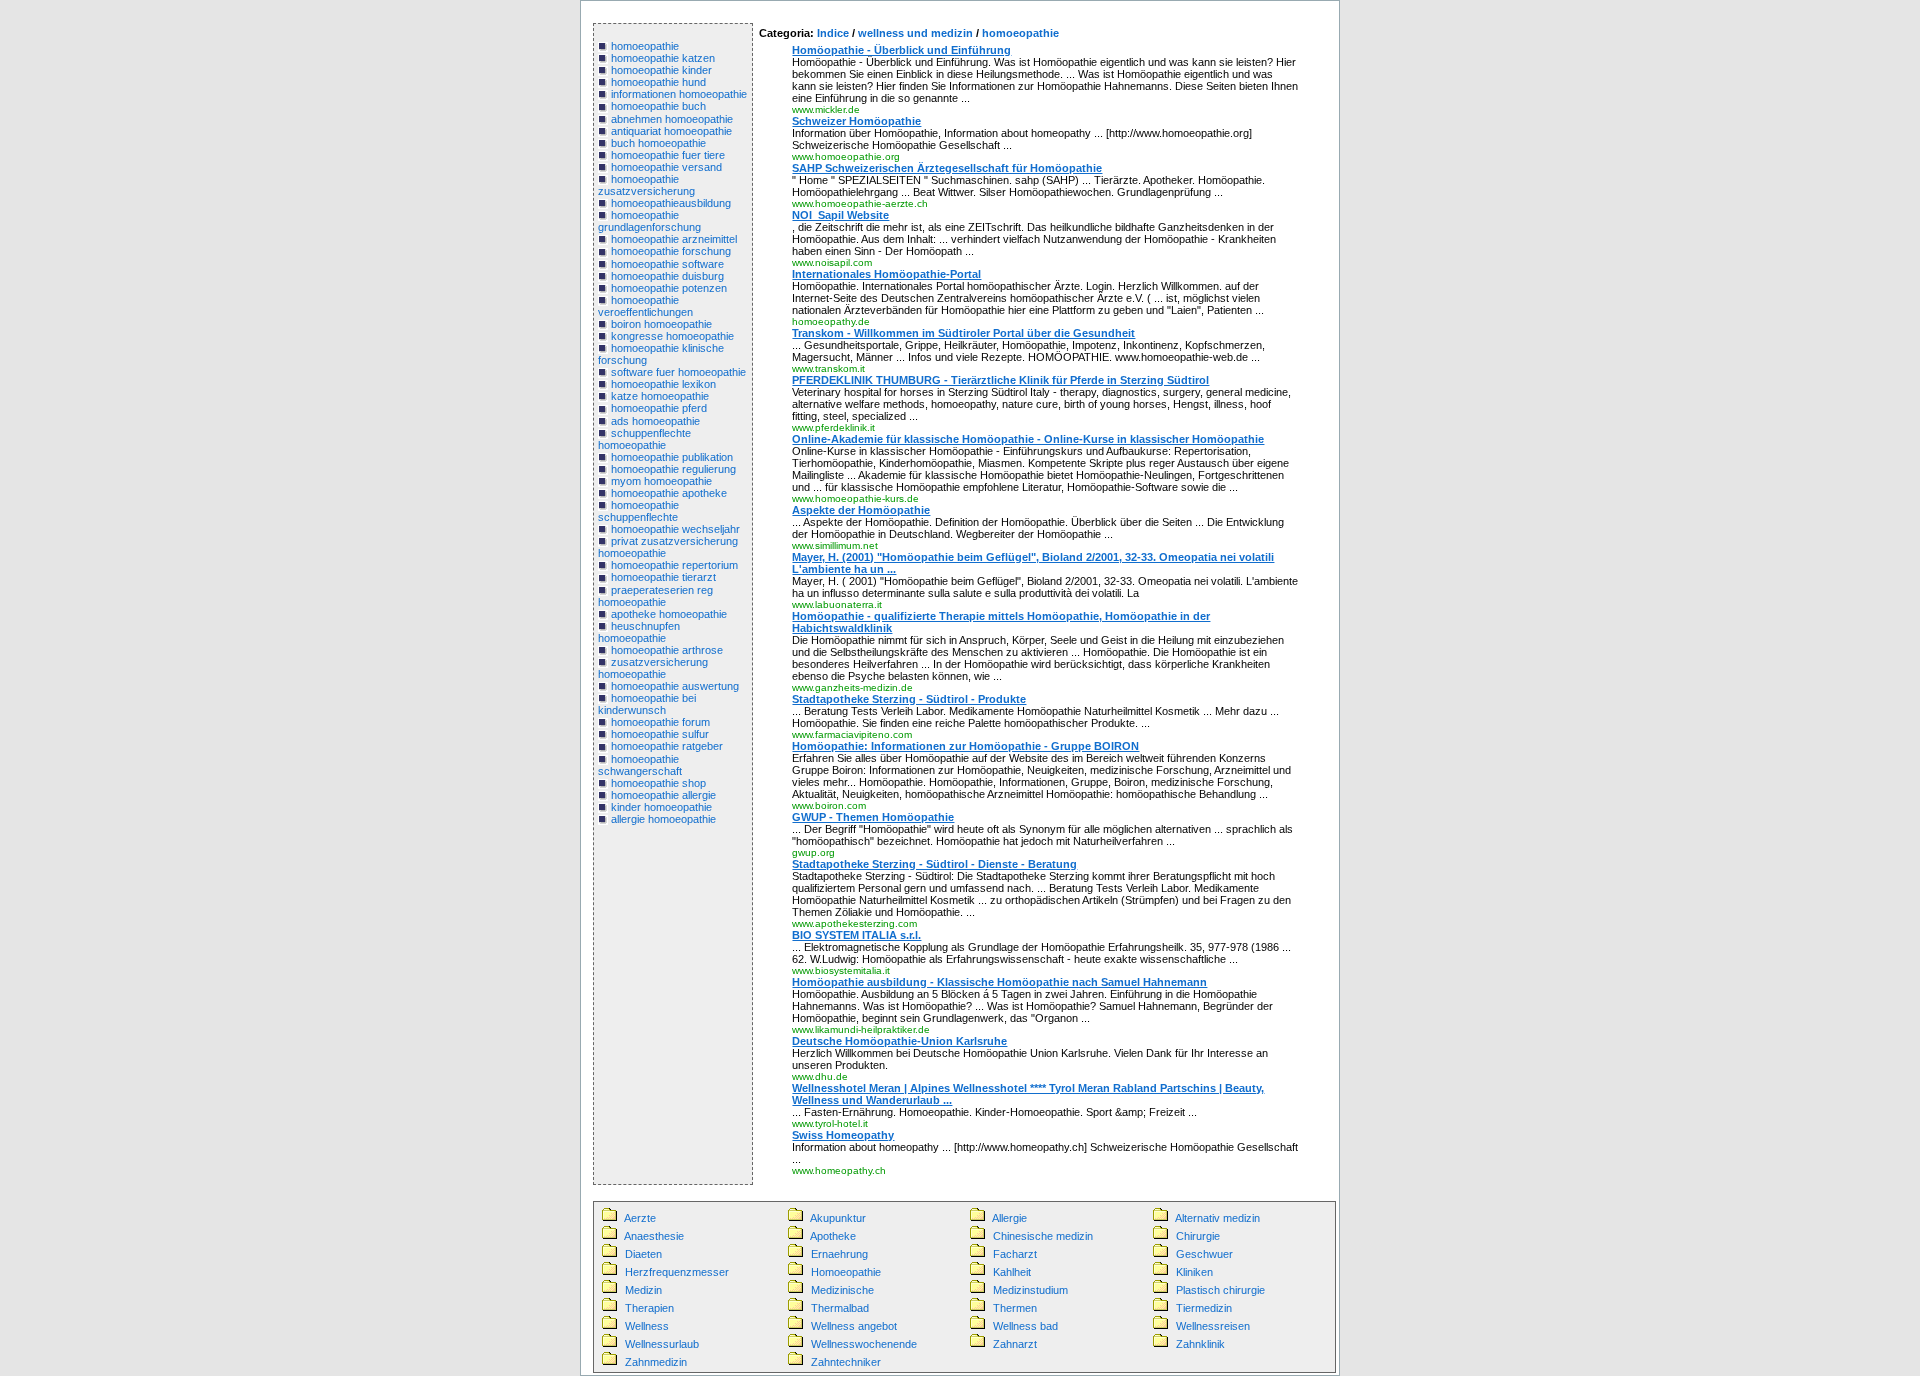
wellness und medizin (915, 33)
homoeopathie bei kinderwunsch (647, 704)
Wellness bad (1025, 1326)
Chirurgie (1198, 1236)
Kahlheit (1012, 1272)
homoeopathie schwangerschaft (640, 765)
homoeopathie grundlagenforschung (649, 221)
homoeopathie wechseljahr (675, 529)
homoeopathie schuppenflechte (638, 511)
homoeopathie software (667, 264)
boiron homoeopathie (661, 324)
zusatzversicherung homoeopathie (653, 668)
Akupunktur (838, 1218)
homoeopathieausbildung (671, 203)
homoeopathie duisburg (667, 276)
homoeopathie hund (658, 82)
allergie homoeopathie (663, 819)
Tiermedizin (1204, 1308)
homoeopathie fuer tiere (668, 155)
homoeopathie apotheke (669, 493)
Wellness (647, 1326)
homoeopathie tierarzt (663, 577)
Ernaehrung (839, 1254)
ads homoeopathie (655, 421)
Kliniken (1194, 1272)
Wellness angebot (854, 1326)
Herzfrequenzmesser (677, 1272)
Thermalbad (840, 1308)
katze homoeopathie (660, 396)
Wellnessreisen (1213, 1326)
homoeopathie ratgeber (667, 746)
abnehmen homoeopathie (672, 119)
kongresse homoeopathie (672, 336)
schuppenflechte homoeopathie (644, 439)
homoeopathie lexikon (663, 384)
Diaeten (643, 1254)
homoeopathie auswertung (675, 686)
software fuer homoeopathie (678, 372)
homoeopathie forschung (671, 251)
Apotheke (833, 1236)
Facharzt (1015, 1254)
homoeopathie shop (658, 783)
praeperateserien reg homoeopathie (655, 596)
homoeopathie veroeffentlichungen (645, 306)
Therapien (649, 1308)
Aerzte (640, 1218)
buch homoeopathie (658, 143)
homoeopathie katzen (663, 58)
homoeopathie (645, 46)
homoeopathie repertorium (674, 565)
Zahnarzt (1015, 1344)
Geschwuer (1204, 1254)
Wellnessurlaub (662, 1344)
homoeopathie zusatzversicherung (646, 185)
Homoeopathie (846, 1272)
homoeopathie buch (658, 106)
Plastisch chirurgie (1220, 1290)
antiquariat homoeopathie (671, 131)
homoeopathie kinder (661, 70)
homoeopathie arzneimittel (674, 239)
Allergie (1009, 1218)
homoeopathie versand (666, 167)
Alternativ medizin (1217, 1218)
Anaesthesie (654, 1236)
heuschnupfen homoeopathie (639, 632)
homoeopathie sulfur (660, 734)
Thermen (1015, 1308)
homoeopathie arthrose (667, 650)
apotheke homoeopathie (669, 614)
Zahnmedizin (656, 1362)
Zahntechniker (846, 1362)
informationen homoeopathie (679, 94)
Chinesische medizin (1043, 1236)
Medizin (643, 1290)
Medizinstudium (1030, 1290)
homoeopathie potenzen (669, 288)
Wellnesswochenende (864, 1344)
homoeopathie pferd (659, 408)
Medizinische (842, 1290)
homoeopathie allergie (663, 795)
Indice (833, 33)
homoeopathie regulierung (673, 469)
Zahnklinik (1200, 1344)
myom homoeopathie (661, 481)
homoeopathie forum (660, 722)
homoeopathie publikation (672, 457)
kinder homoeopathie (661, 807)
